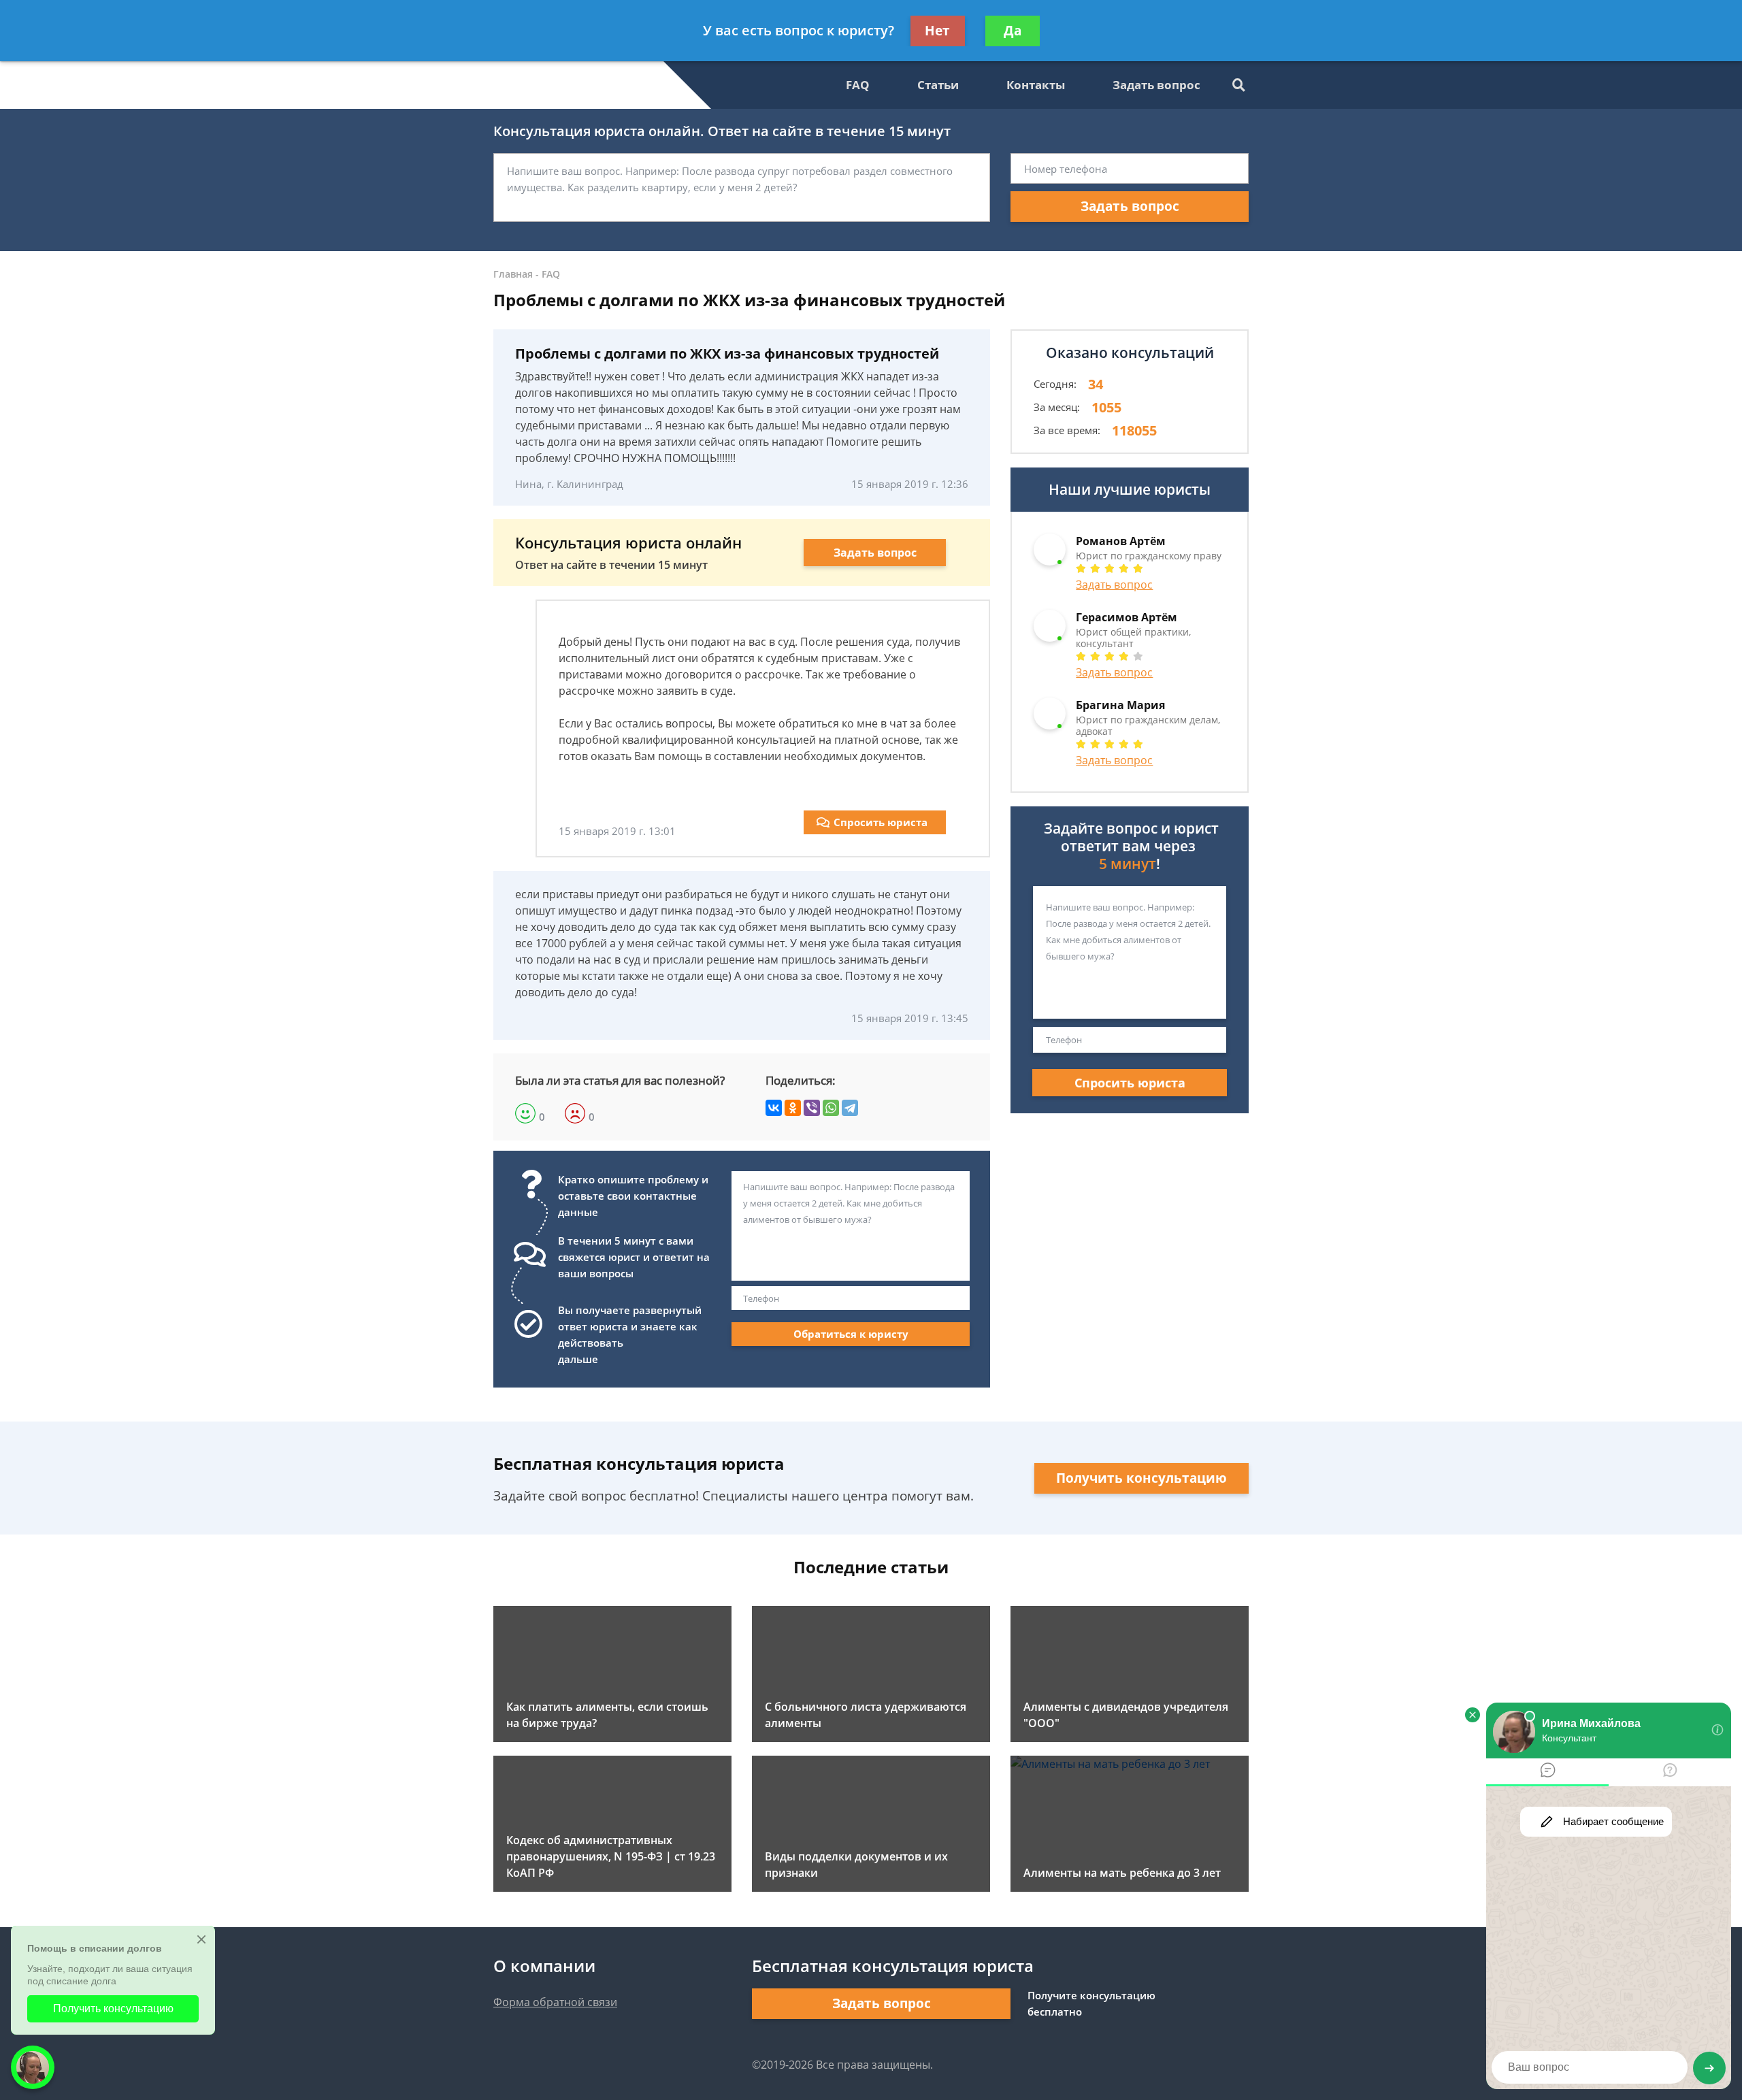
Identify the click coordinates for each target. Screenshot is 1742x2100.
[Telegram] (850, 1108)
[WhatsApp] (831, 1108)
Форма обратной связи (555, 2002)
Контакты (1036, 85)
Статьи (938, 85)
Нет (937, 31)
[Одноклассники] (793, 1108)
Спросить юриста (881, 822)
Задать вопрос (1156, 85)
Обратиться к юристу (851, 1334)
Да (1013, 31)
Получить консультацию (1141, 1478)
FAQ (858, 85)
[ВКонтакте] (774, 1108)
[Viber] (812, 1108)
